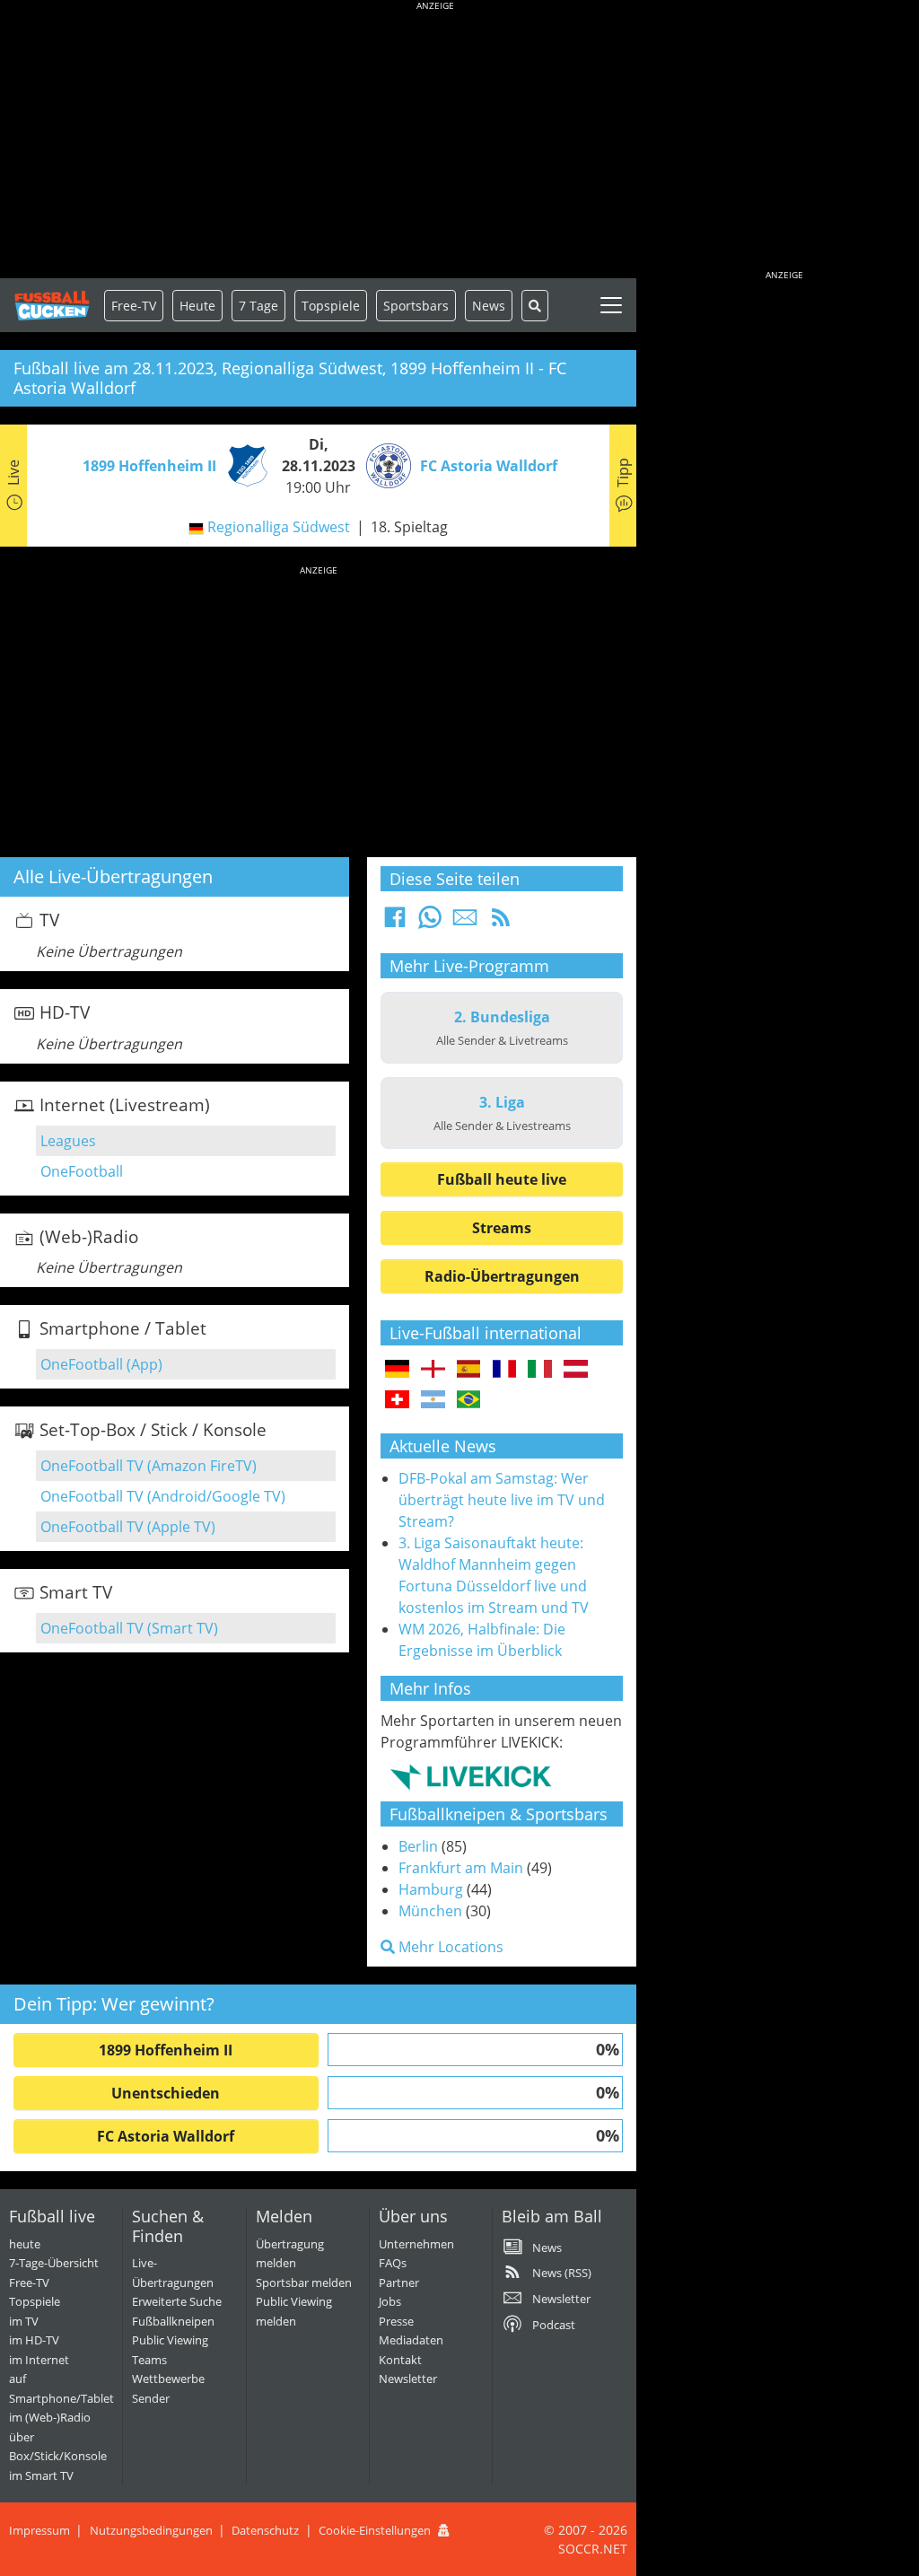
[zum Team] (243, 464)
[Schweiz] (397, 1400)
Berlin (418, 1846)
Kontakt (400, 2360)
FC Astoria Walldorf (166, 2136)
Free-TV (134, 306)
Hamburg (431, 1889)
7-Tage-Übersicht (54, 2263)
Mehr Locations (449, 1947)
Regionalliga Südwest (279, 527)
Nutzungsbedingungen (151, 2530)
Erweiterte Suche (177, 2301)
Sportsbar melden (304, 2282)
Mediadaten (411, 2340)
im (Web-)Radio (50, 2417)
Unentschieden (166, 2093)
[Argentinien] (433, 1400)
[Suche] (535, 306)
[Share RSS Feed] (501, 923)
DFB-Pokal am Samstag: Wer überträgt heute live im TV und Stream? (502, 1500)
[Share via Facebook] (395, 923)
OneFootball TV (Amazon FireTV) (149, 1466)
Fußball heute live (502, 1179)
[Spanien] (469, 1370)
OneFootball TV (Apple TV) (128, 1527)
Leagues (68, 1141)
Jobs (390, 2301)
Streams (502, 1228)
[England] (433, 1370)
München (430, 1911)
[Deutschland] (397, 1370)
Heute (197, 306)
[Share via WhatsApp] (430, 923)
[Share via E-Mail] (465, 923)
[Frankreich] (505, 1370)
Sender (151, 2398)
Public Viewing (170, 2340)
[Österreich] (576, 1370)
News (489, 306)
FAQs (393, 2263)
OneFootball (82, 1171)
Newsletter (408, 2379)
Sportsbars (416, 306)
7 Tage (258, 306)
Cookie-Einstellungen (375, 2530)
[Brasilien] (469, 1400)
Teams (149, 2360)
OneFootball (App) (101, 1364)
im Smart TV (41, 2475)
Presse (396, 2321)
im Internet (39, 2360)
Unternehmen (416, 2244)
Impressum (39, 2530)
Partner (399, 2282)
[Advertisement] (435, 144)
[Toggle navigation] (611, 305)
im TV (24, 2321)
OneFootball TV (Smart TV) (129, 1628)
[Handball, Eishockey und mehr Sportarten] (471, 1775)
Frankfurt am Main (461, 1868)
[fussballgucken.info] (52, 306)
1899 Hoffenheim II (166, 2050)
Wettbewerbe (168, 2379)
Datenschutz (265, 2530)
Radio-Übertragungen (502, 1276)
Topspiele (35, 2301)
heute (25, 2244)
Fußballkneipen (173, 2321)
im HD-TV (34, 2340)
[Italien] (540, 1370)
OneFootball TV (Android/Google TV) (163, 1496)
